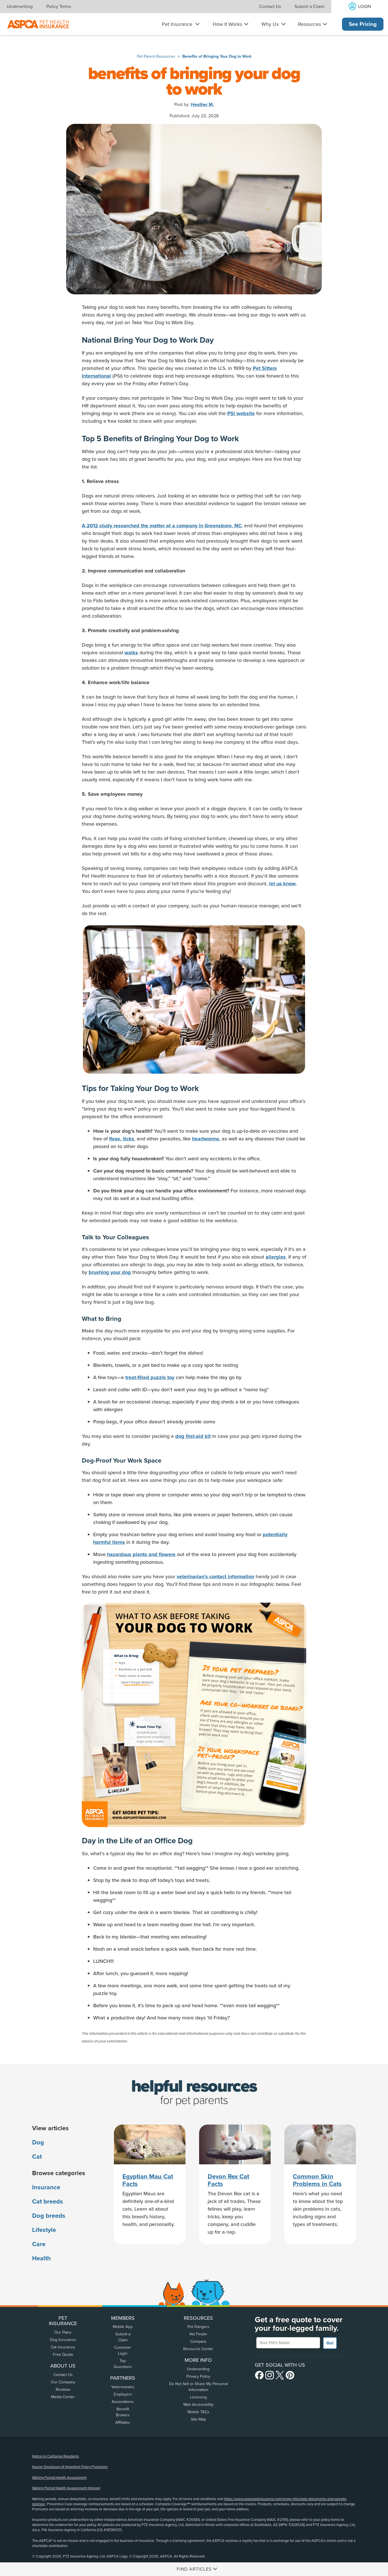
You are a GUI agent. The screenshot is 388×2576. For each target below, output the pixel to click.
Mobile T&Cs (198, 2412)
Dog (38, 2142)
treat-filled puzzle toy (150, 1377)
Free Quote (63, 2355)
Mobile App (123, 2327)
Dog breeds (49, 2216)
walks (131, 653)
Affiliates (123, 2422)
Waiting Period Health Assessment (59, 2478)
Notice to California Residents (56, 2456)
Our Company (63, 2382)
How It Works (227, 24)
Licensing (198, 2397)
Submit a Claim (309, 7)
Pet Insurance (177, 24)
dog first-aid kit (193, 1436)
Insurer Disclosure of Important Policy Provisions (70, 2467)
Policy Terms (59, 7)
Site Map (198, 2419)
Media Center (63, 2397)
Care (39, 2244)
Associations (123, 2402)
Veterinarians (123, 2387)
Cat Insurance (63, 2347)
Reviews (63, 2389)
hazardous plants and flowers (141, 1554)
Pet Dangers (198, 2327)
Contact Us (270, 7)
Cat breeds (48, 2202)
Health (41, 2258)
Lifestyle (44, 2230)
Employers (123, 2394)
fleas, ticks (122, 1139)
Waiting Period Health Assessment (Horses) (66, 2488)
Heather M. (202, 105)
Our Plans (63, 2332)
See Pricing (363, 24)
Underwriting (20, 7)
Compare (198, 2341)
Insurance (46, 2187)
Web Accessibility (198, 2405)
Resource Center (198, 2349)
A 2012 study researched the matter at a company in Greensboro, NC (162, 526)
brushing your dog (110, 1272)
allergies (276, 1257)
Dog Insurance (63, 2340)
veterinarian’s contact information (215, 1577)
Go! (330, 2343)
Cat (37, 2157)
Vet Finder (198, 2334)
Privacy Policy (198, 2376)
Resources (309, 24)
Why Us (270, 24)
